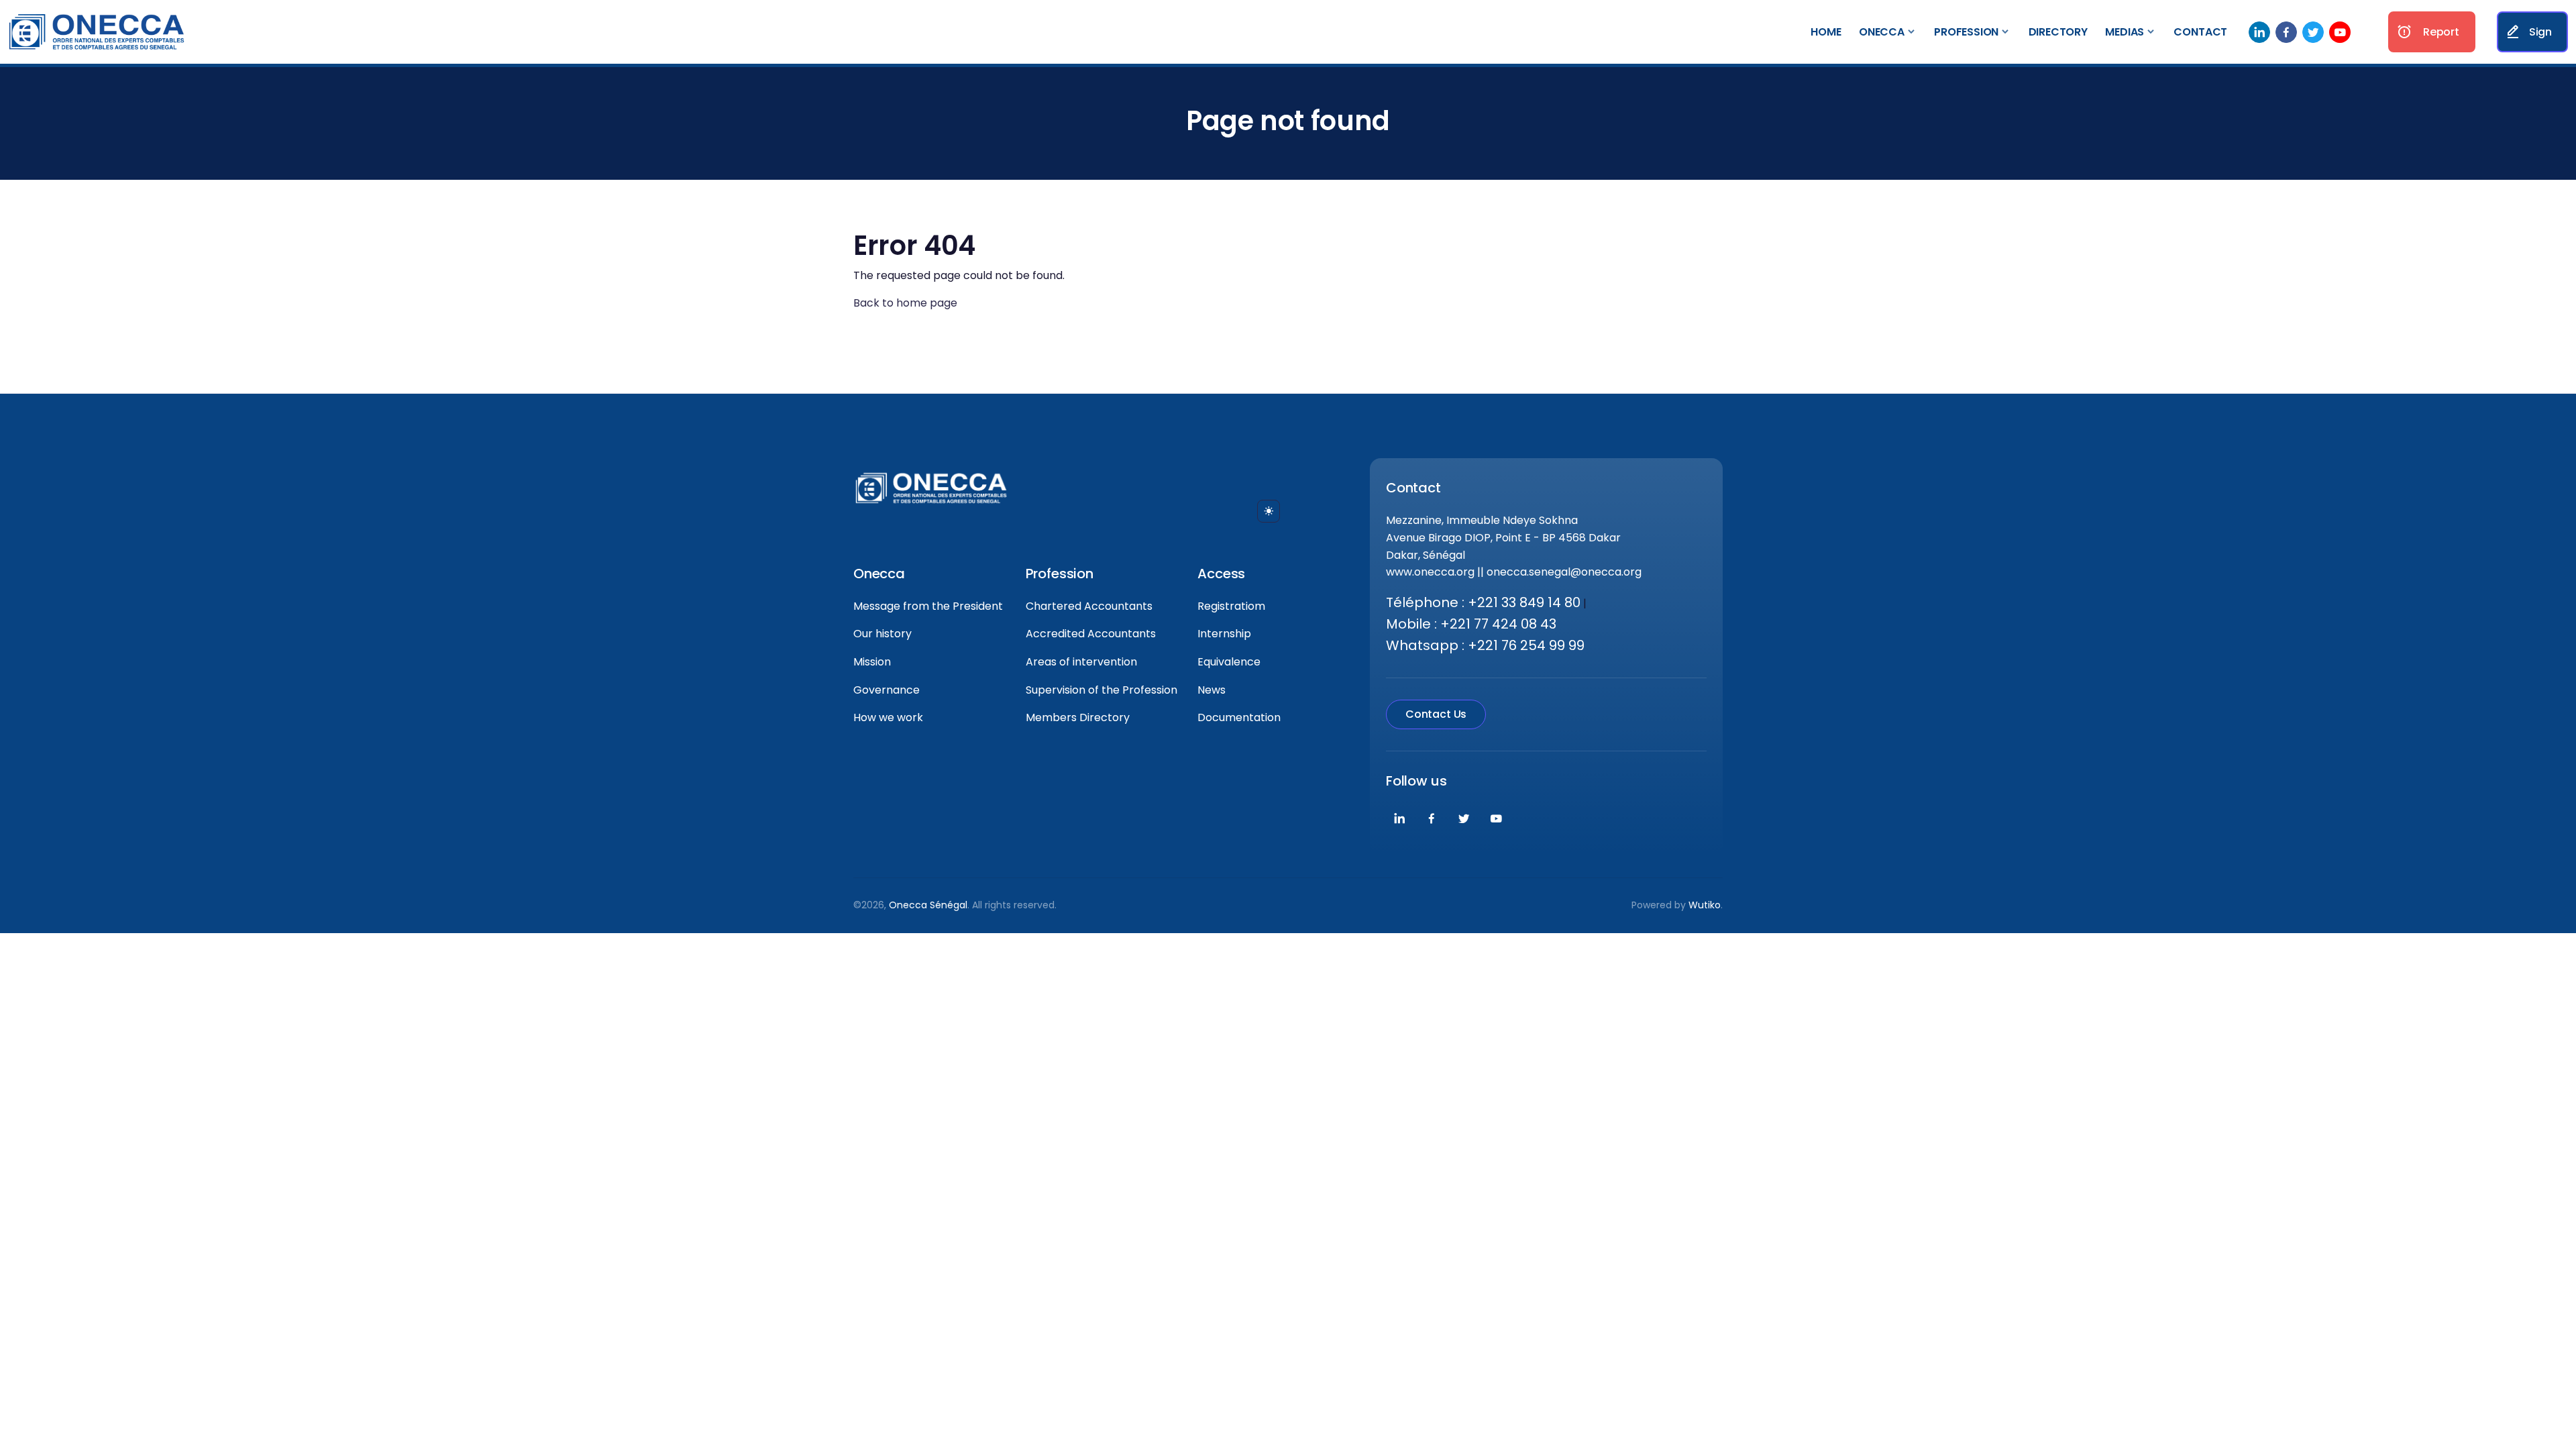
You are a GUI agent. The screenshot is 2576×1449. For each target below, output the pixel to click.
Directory (2058, 32)
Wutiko (1705, 905)
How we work (888, 717)
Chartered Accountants (1089, 606)
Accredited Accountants (1091, 634)
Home (1826, 32)
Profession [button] (1966, 32)
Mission (872, 662)
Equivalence (1229, 662)
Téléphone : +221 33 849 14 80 (1483, 602)
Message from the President (928, 606)
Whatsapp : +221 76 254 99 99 (1485, 645)
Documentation (1239, 717)
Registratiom (1231, 606)
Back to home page (905, 303)
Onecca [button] (1882, 32)
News (1212, 690)
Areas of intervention (1081, 662)
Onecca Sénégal (928, 905)
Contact (2200, 32)
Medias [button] (2125, 32)
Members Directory (1078, 717)
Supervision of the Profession (1102, 690)
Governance (887, 690)
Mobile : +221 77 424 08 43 (1471, 624)
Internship (1224, 634)
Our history (882, 634)
